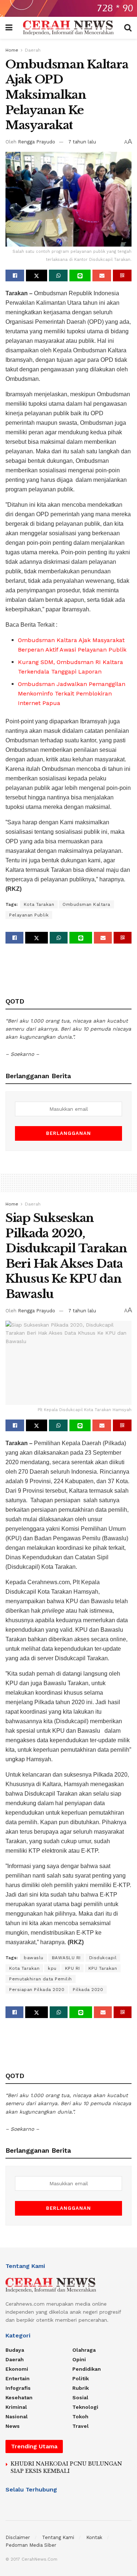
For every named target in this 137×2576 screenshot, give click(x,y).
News (13, 2426)
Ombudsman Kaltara (86, 904)
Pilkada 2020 (88, 1990)
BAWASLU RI (66, 1958)
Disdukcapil (103, 1958)
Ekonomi (17, 2369)
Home (12, 50)
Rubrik (81, 2388)
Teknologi (85, 2407)
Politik (81, 2378)
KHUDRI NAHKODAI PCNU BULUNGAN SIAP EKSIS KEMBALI (66, 2467)
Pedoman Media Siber (31, 2545)
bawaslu (34, 1958)
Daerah (33, 50)
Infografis (18, 2388)
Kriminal (16, 2407)
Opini (79, 2359)
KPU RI (73, 1968)
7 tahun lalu (82, 142)
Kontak (94, 2537)
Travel (81, 2426)
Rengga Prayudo (37, 142)
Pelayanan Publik (29, 915)
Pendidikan (87, 2369)
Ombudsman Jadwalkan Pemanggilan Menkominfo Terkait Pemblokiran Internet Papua (72, 693)
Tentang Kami (58, 2537)
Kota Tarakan (39, 904)
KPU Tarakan (103, 1968)
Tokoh (80, 2416)
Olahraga (84, 2350)
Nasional (17, 2416)
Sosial (80, 2397)
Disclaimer (18, 2537)
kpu (52, 1968)
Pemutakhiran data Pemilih (41, 1979)
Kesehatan (19, 2397)
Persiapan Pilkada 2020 (37, 1990)
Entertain (18, 2378)
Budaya (15, 2350)
